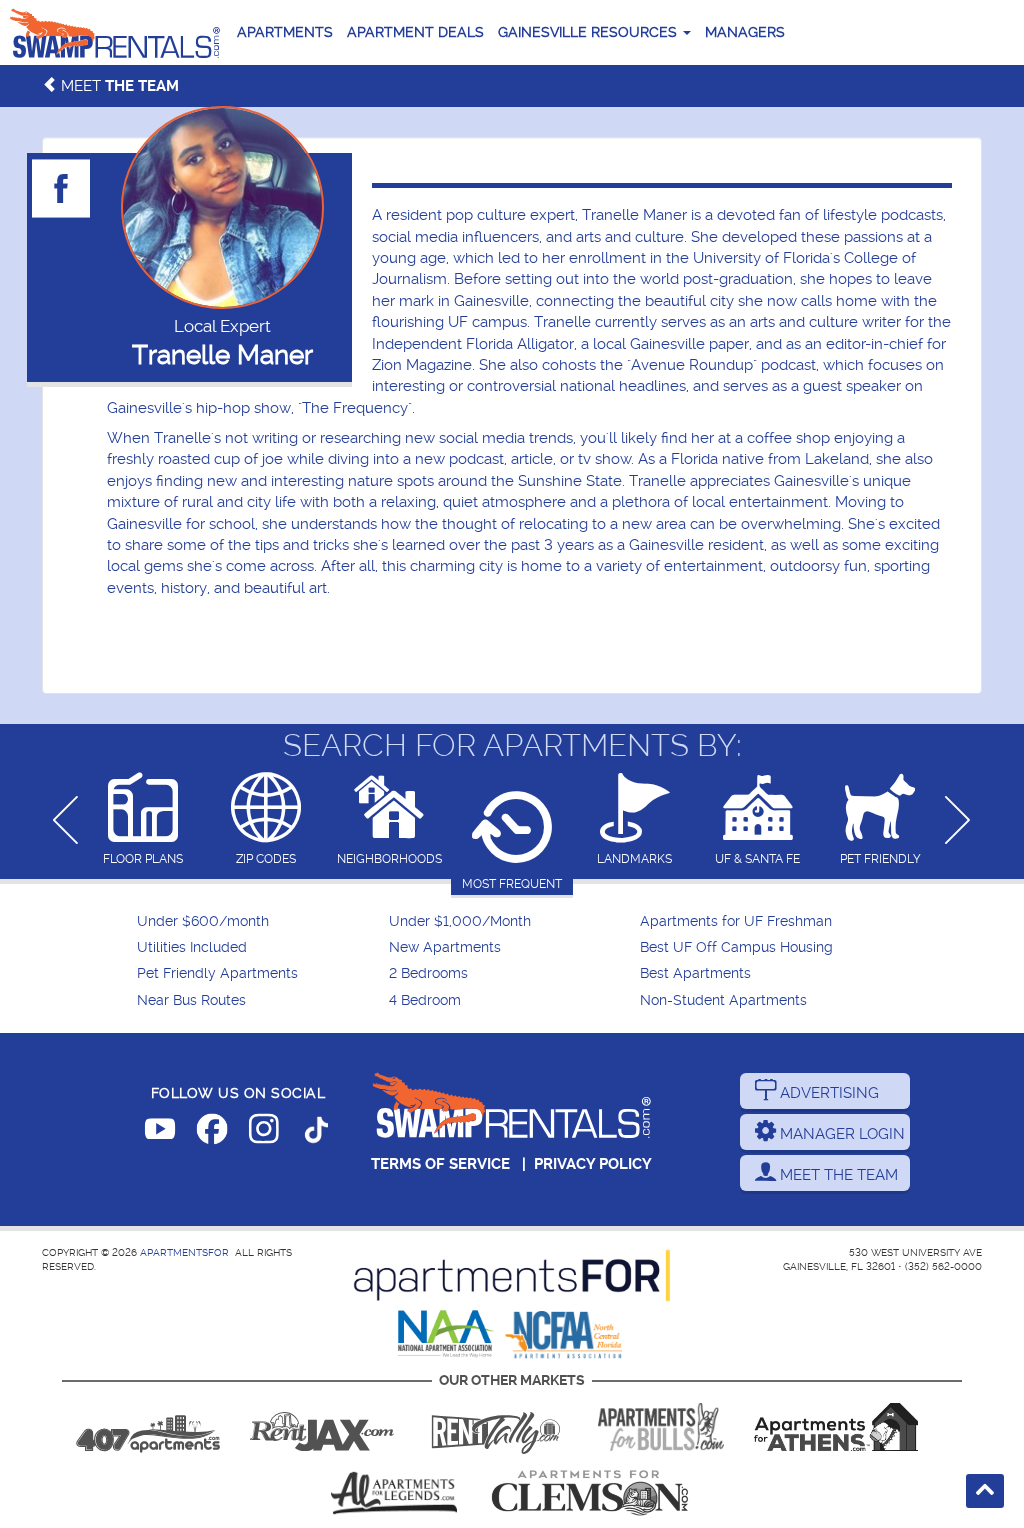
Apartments (285, 32)
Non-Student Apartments (723, 1000)
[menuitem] (260, 922)
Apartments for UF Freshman (736, 921)
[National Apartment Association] (446, 1335)
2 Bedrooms (428, 973)
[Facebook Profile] (62, 188)
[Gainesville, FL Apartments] (115, 32)
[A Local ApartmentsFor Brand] (511, 1275)
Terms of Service (440, 1164)
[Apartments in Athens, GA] (836, 1427)
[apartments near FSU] (496, 1427)
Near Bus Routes (191, 1000)
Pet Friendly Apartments (217, 973)
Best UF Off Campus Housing (736, 947)
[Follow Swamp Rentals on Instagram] (264, 1133)
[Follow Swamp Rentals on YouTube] (160, 1133)
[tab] (143, 820)
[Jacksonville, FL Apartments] (322, 1427)
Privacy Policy (593, 1164)
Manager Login (840, 1134)
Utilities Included (192, 947)
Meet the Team (837, 1175)
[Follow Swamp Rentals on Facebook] (212, 1133)
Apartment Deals (415, 32)
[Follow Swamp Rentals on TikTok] (316, 1133)
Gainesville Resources (589, 32)
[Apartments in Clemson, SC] (590, 1493)
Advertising (827, 1093)
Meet (118, 86)
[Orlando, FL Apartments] (148, 1427)
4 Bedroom (425, 1000)
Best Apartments (695, 973)
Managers (745, 32)
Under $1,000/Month (460, 921)
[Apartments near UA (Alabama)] (394, 1493)
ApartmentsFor (184, 1252)
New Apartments (445, 947)
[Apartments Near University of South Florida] (661, 1427)
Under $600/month (203, 921)
